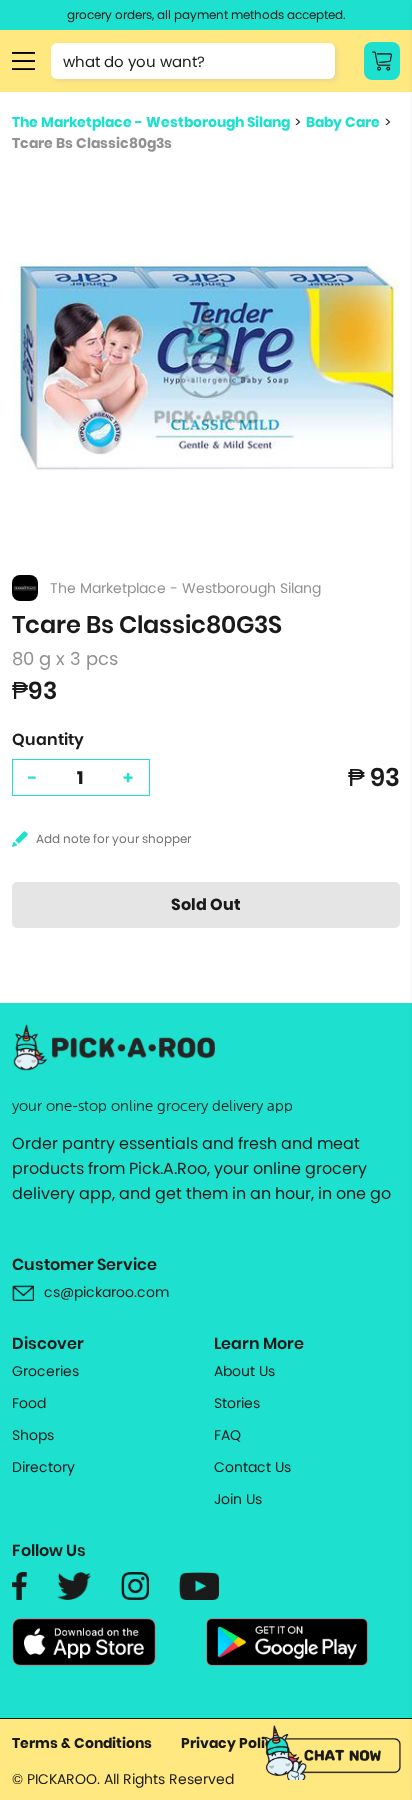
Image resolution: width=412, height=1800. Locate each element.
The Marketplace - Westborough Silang (151, 122)
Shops (33, 1435)
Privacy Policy (232, 1743)
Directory (43, 1467)
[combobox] (193, 61)
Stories (237, 1403)
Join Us (238, 1499)
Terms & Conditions (82, 1743)
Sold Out (206, 904)
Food (29, 1403)
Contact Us (252, 1467)
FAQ (227, 1435)
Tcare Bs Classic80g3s (92, 143)
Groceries (45, 1371)
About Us (244, 1371)
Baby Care (343, 122)
